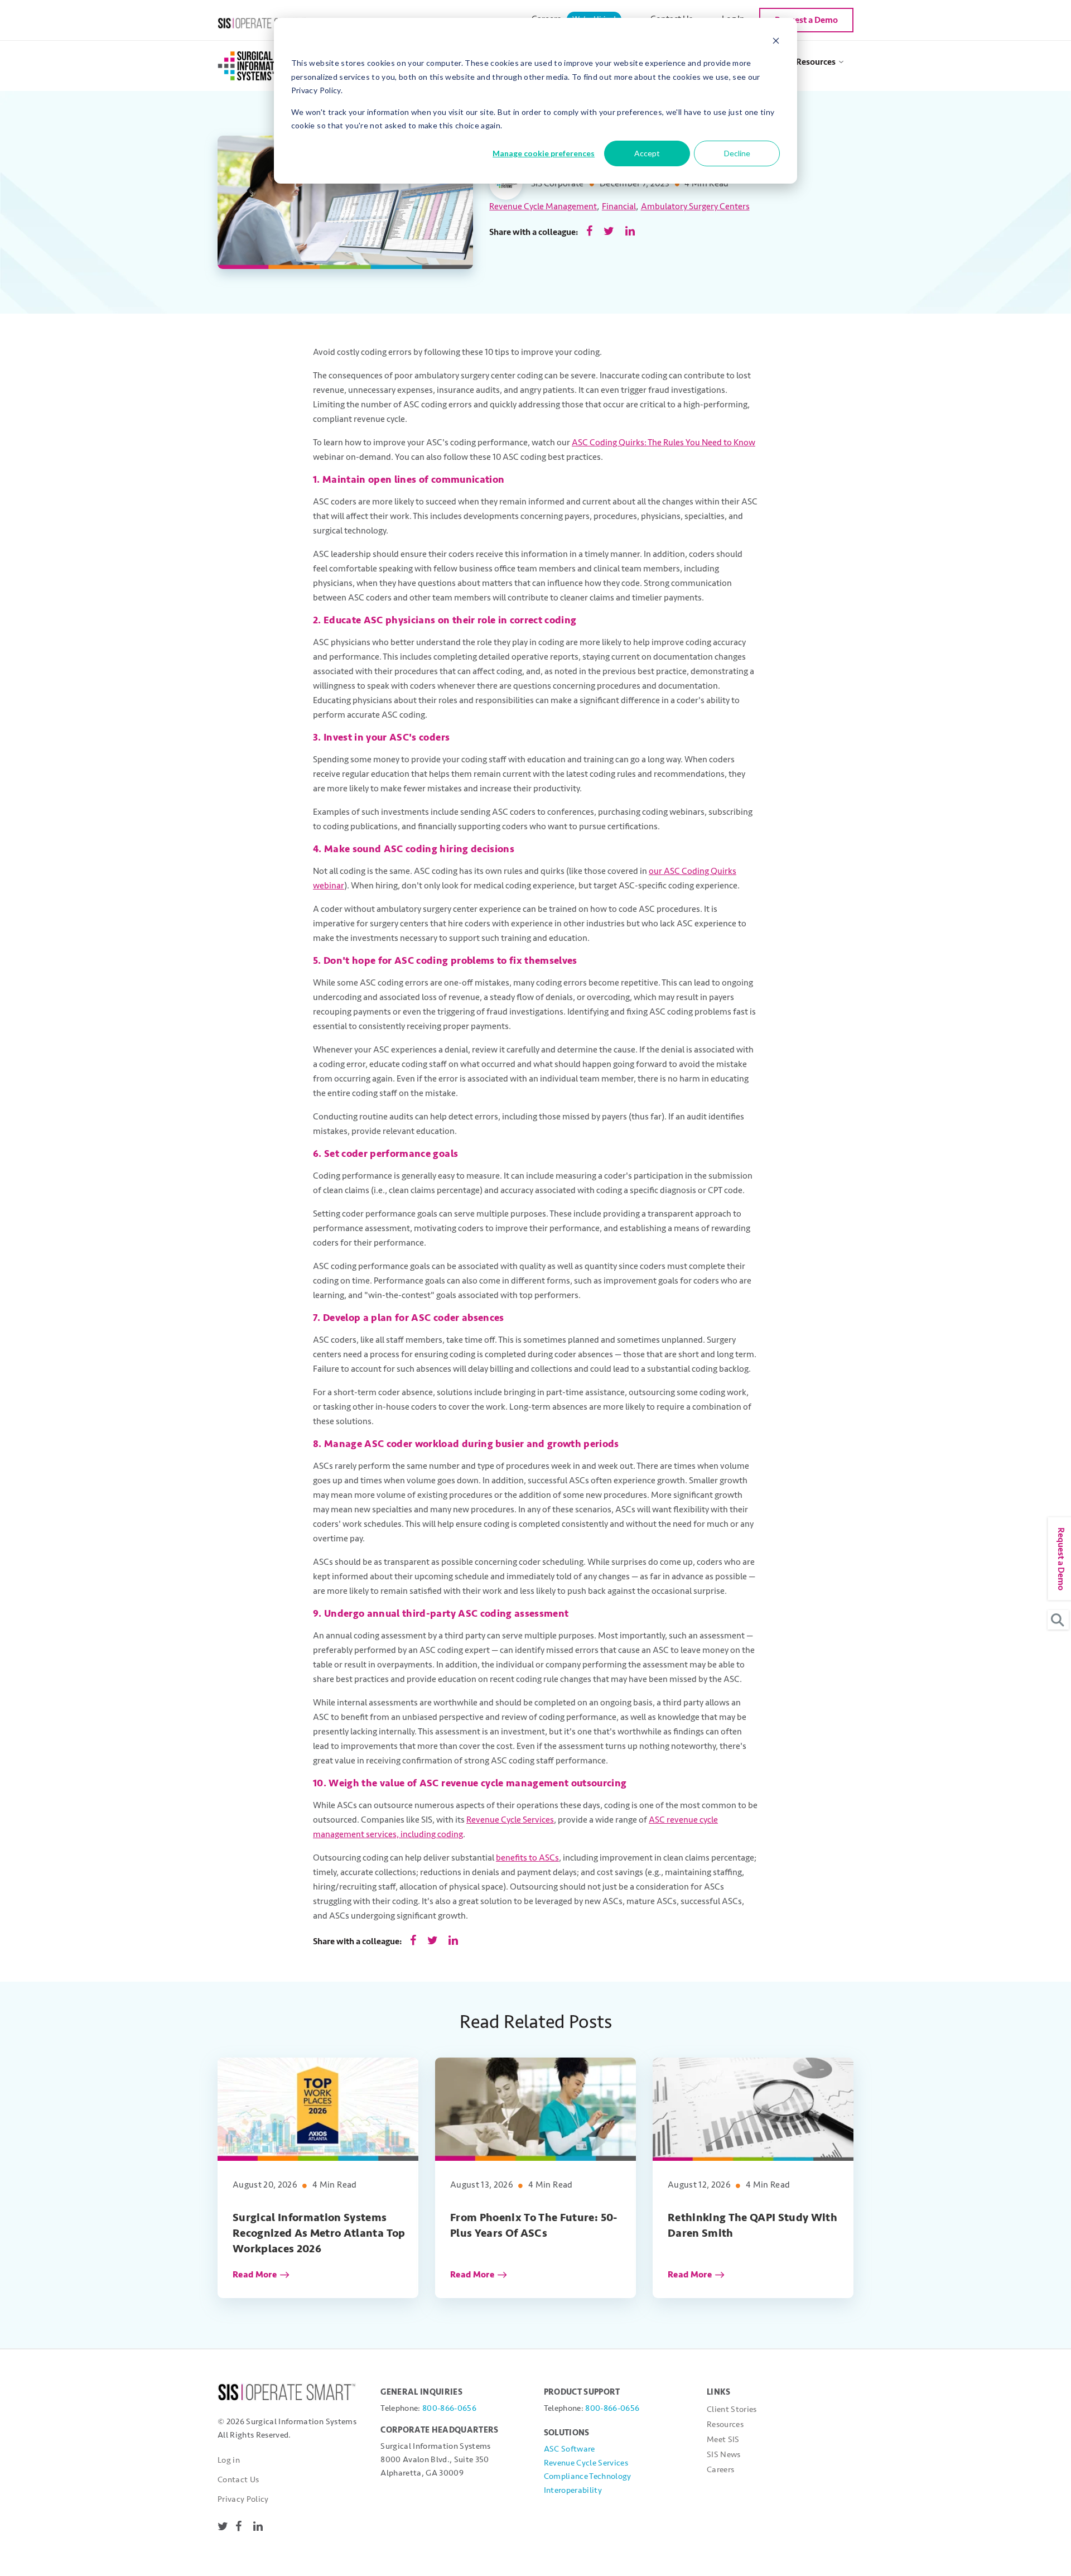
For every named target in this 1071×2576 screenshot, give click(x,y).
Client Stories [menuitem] (732, 2409)
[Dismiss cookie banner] (776, 42)
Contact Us (238, 2480)
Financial (619, 206)
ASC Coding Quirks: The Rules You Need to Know (664, 443)
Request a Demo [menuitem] (806, 20)
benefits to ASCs (527, 1858)
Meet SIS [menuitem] (723, 2440)
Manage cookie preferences (544, 153)
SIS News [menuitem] (724, 2455)
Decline (737, 153)
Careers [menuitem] (720, 2470)
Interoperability (573, 2490)
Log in (229, 2460)
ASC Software (570, 2449)
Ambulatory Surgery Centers (695, 206)
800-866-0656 (449, 2408)
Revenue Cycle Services (510, 1820)
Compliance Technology (588, 2476)
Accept (647, 153)
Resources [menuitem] (816, 62)
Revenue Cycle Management (543, 206)
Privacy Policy (243, 2499)
